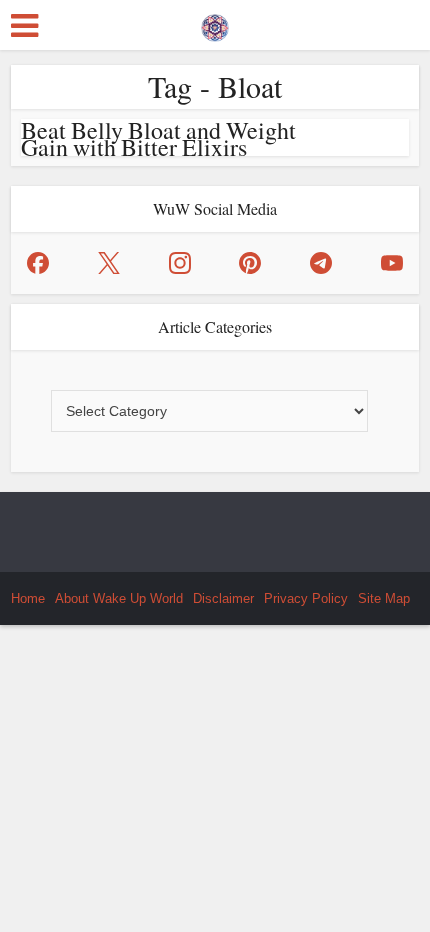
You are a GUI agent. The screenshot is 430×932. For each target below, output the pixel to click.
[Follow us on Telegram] (321, 263)
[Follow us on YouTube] (392, 263)
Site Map (384, 598)
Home (28, 598)
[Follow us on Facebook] (38, 263)
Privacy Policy (306, 598)
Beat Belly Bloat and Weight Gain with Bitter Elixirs (158, 138)
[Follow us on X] (109, 263)
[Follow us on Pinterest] (250, 263)
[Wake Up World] (215, 23)
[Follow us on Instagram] (180, 263)
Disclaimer (223, 598)
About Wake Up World (119, 598)
